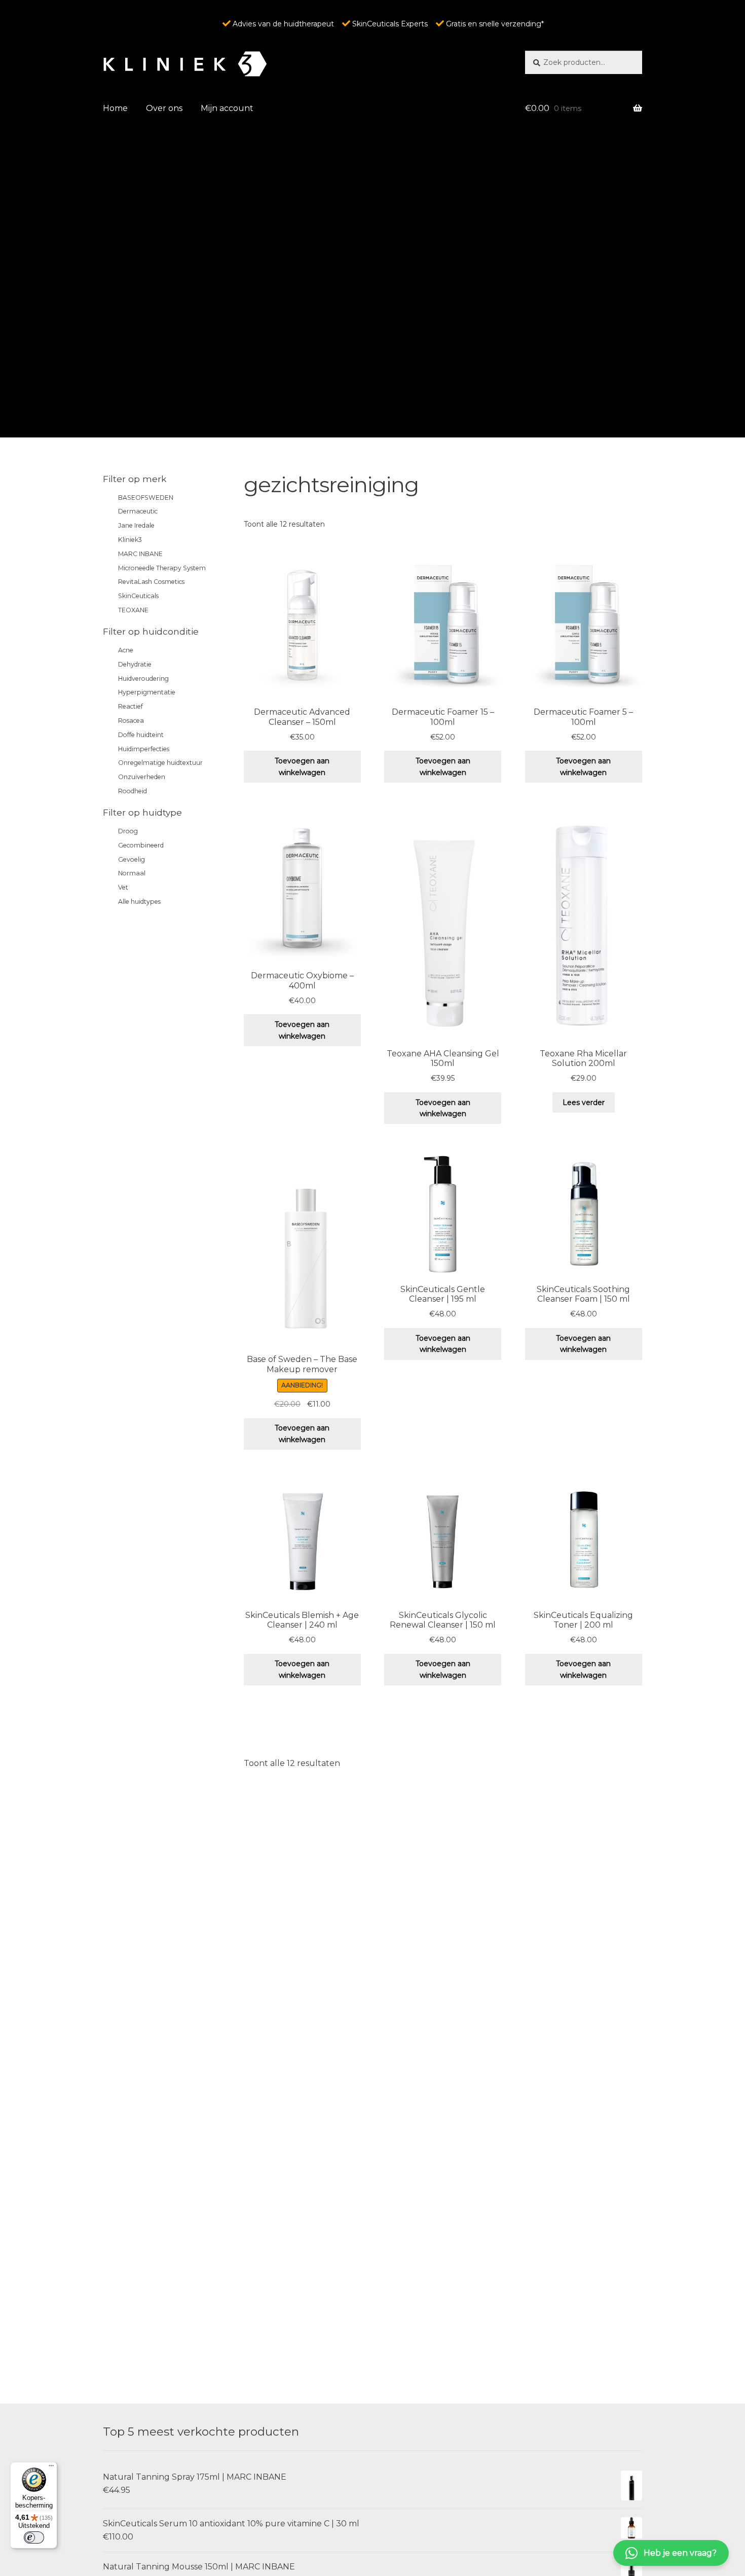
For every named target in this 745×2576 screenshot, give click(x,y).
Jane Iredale (136, 525)
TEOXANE (133, 610)
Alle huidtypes (139, 901)
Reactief (131, 706)
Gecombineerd (141, 845)
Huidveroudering (143, 678)
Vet (123, 887)
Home (115, 108)
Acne (126, 650)
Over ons (164, 108)
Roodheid (133, 791)
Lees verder (584, 1102)
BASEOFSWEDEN (146, 498)
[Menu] (51, 2468)
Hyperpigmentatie (147, 692)
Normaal (132, 873)
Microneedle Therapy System (162, 568)
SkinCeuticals (138, 596)
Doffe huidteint (141, 735)
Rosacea (131, 721)
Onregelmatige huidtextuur (160, 763)
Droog (128, 831)
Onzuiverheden (142, 777)
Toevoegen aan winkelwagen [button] (302, 767)
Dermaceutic (138, 511)
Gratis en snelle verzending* (494, 24)
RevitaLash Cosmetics (151, 582)
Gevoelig (132, 859)
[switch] (34, 2537)
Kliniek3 (130, 540)
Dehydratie (135, 664)
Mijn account (227, 108)
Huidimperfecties (144, 749)
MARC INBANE (140, 554)
